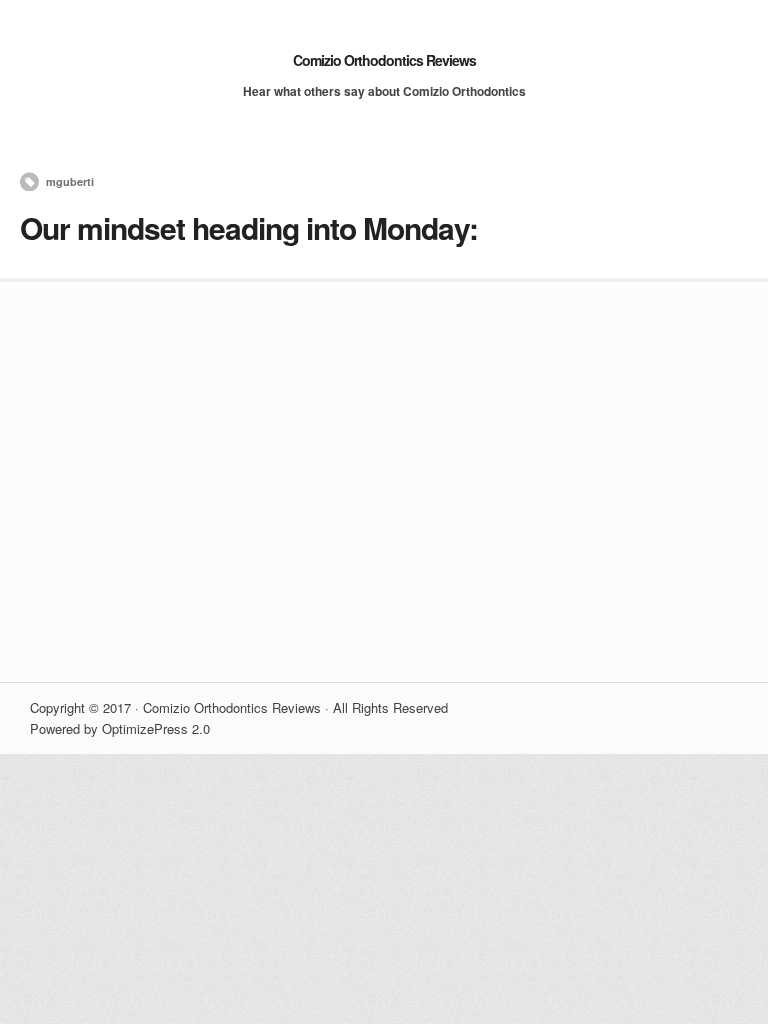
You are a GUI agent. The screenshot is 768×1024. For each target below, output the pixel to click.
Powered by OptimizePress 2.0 (120, 728)
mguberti (70, 181)
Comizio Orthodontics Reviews (384, 60)
